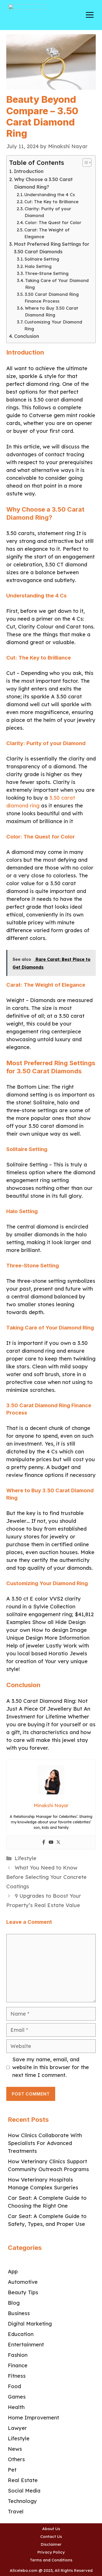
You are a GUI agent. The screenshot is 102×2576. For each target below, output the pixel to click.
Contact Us (51, 2536)
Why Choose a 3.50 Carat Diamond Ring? (43, 183)
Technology (22, 2501)
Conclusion (27, 336)
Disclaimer (51, 2544)
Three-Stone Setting (47, 273)
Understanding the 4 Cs (50, 195)
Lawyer (17, 2428)
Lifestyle (25, 1858)
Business (19, 2313)
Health (16, 2407)
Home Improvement (33, 2418)
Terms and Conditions (51, 2560)
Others (16, 2459)
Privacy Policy (51, 2552)
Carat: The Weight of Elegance (47, 233)
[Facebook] (44, 1843)
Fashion (18, 2355)
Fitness (17, 2376)
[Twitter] (58, 1843)
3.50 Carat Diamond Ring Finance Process (52, 298)
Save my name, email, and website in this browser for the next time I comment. (51, 2067)
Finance (18, 2365)
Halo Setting (38, 266)
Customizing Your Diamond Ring (53, 325)
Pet (12, 2470)
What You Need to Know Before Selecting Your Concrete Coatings (46, 1877)
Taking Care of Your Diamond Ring (57, 284)
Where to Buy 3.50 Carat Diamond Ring (52, 311)
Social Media (24, 2491)
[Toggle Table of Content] (84, 163)
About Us (51, 2529)
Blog (14, 2303)
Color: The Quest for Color (53, 223)
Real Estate (23, 2480)
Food (14, 2386)
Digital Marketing (30, 2324)
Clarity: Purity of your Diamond (48, 212)
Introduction (29, 171)
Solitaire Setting (42, 259)
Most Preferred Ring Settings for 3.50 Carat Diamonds (52, 248)
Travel (16, 2511)
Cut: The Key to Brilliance (51, 202)
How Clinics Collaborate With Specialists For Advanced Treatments (45, 2143)
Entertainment (26, 2344)
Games (17, 2397)
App (13, 2271)
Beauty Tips (23, 2292)
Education (21, 2334)
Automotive (23, 2282)
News (15, 2449)
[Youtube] (51, 1843)
